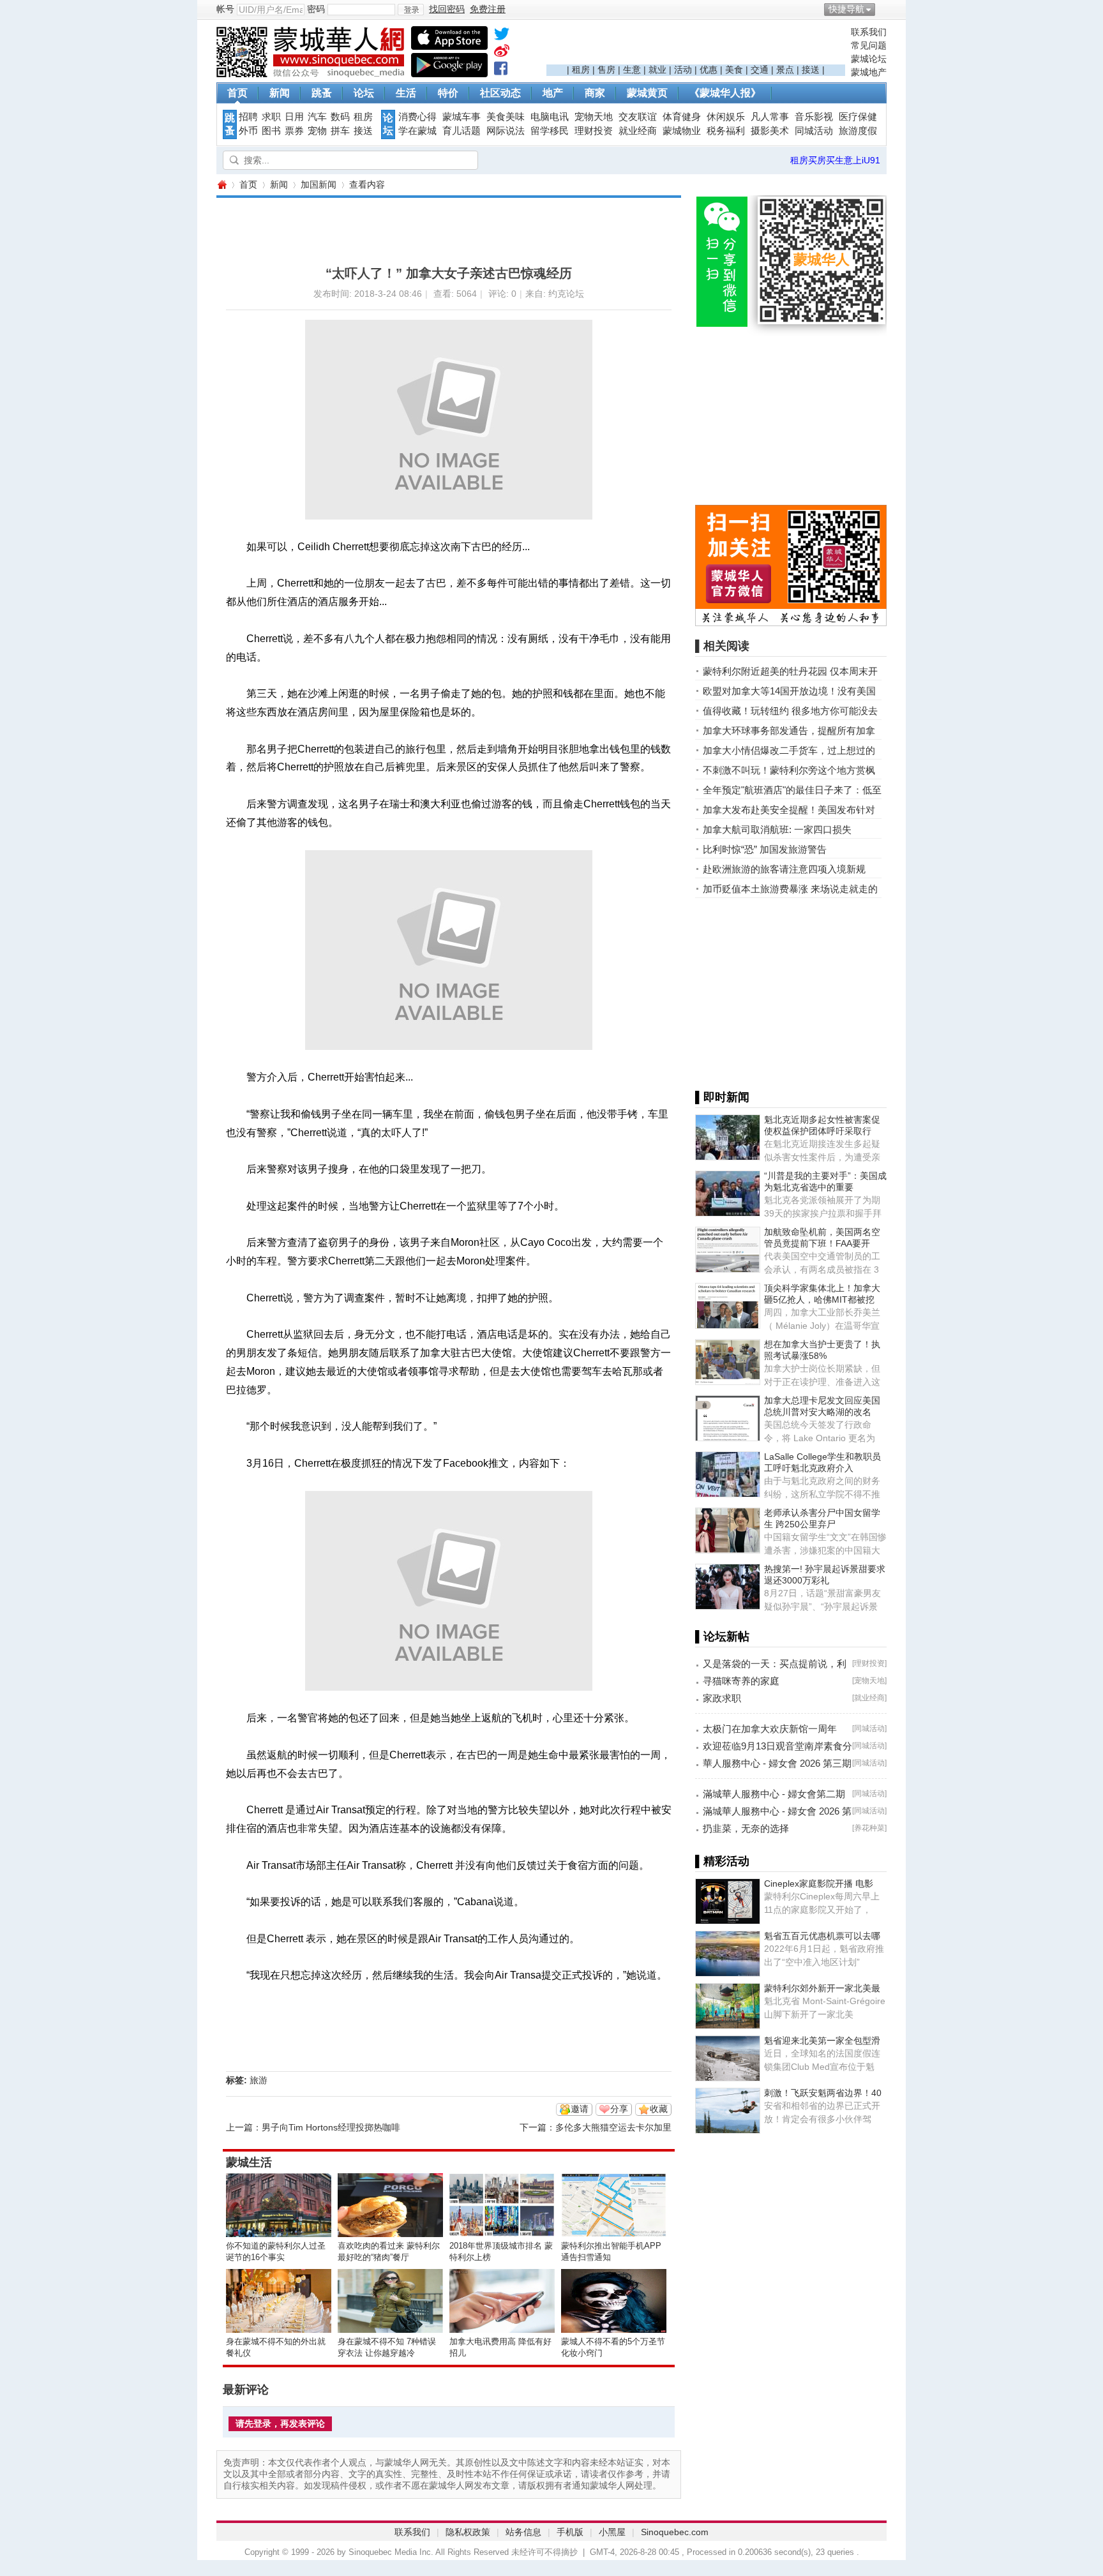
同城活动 (814, 131)
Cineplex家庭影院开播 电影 (819, 1883)
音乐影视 (814, 117)
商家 (595, 93)
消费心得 (417, 117)
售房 (606, 70)
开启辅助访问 (883, 9)
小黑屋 (612, 2532)
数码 (340, 117)
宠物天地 (594, 117)
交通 (760, 70)
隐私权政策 (468, 2532)
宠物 (317, 131)
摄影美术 (770, 131)
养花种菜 (869, 1828)
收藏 (659, 2109)
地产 (553, 93)
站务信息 (523, 2532)
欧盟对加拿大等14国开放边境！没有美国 (789, 691)
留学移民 (550, 131)
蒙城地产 (869, 72)
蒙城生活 (249, 2162)
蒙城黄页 (647, 93)
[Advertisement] (696, 45)
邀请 (580, 2109)
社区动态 (500, 93)
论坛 (364, 93)
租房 (581, 70)
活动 (683, 70)
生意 (632, 70)
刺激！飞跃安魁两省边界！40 (823, 2093)
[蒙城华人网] (312, 74)
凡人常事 (770, 117)
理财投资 (594, 131)
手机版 (570, 2532)
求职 (271, 117)
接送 (811, 70)
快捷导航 (846, 9)
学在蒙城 (417, 131)
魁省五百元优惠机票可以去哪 (822, 1936)
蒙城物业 (682, 131)
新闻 (280, 93)
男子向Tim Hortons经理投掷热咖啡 (331, 2127)
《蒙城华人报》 (725, 93)
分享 (619, 2109)
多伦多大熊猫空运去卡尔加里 (613, 2127)
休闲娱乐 (726, 117)
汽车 (317, 117)
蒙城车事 (461, 117)
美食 (734, 70)
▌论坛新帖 (722, 1636)
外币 (248, 131)
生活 (406, 93)
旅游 (259, 2080)
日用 (294, 117)
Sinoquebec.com (675, 2532)
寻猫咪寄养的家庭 (741, 1681)
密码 (316, 9)
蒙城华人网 (221, 185)
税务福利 (726, 131)
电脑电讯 (550, 117)
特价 (448, 93)
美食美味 (506, 117)
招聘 (248, 117)
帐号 (225, 9)
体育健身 (682, 117)
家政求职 (722, 1698)
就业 (657, 70)
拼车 (340, 131)
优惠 (709, 70)
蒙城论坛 (869, 59)
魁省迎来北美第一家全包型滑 (822, 2041)
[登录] (411, 10)
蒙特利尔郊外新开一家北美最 (822, 1988)
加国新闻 (319, 184)
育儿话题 (461, 131)
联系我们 (869, 32)
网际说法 (506, 131)
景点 (785, 70)
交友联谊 (638, 117)
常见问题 (869, 45)
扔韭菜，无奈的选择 (746, 1828)
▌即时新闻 (722, 1097)
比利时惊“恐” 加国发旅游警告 (765, 849)
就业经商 (638, 131)
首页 (237, 93)
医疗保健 (858, 117)
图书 (271, 131)
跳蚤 (322, 93)
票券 (294, 131)
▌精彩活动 (722, 1861)
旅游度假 (858, 131)
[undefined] (502, 36)
